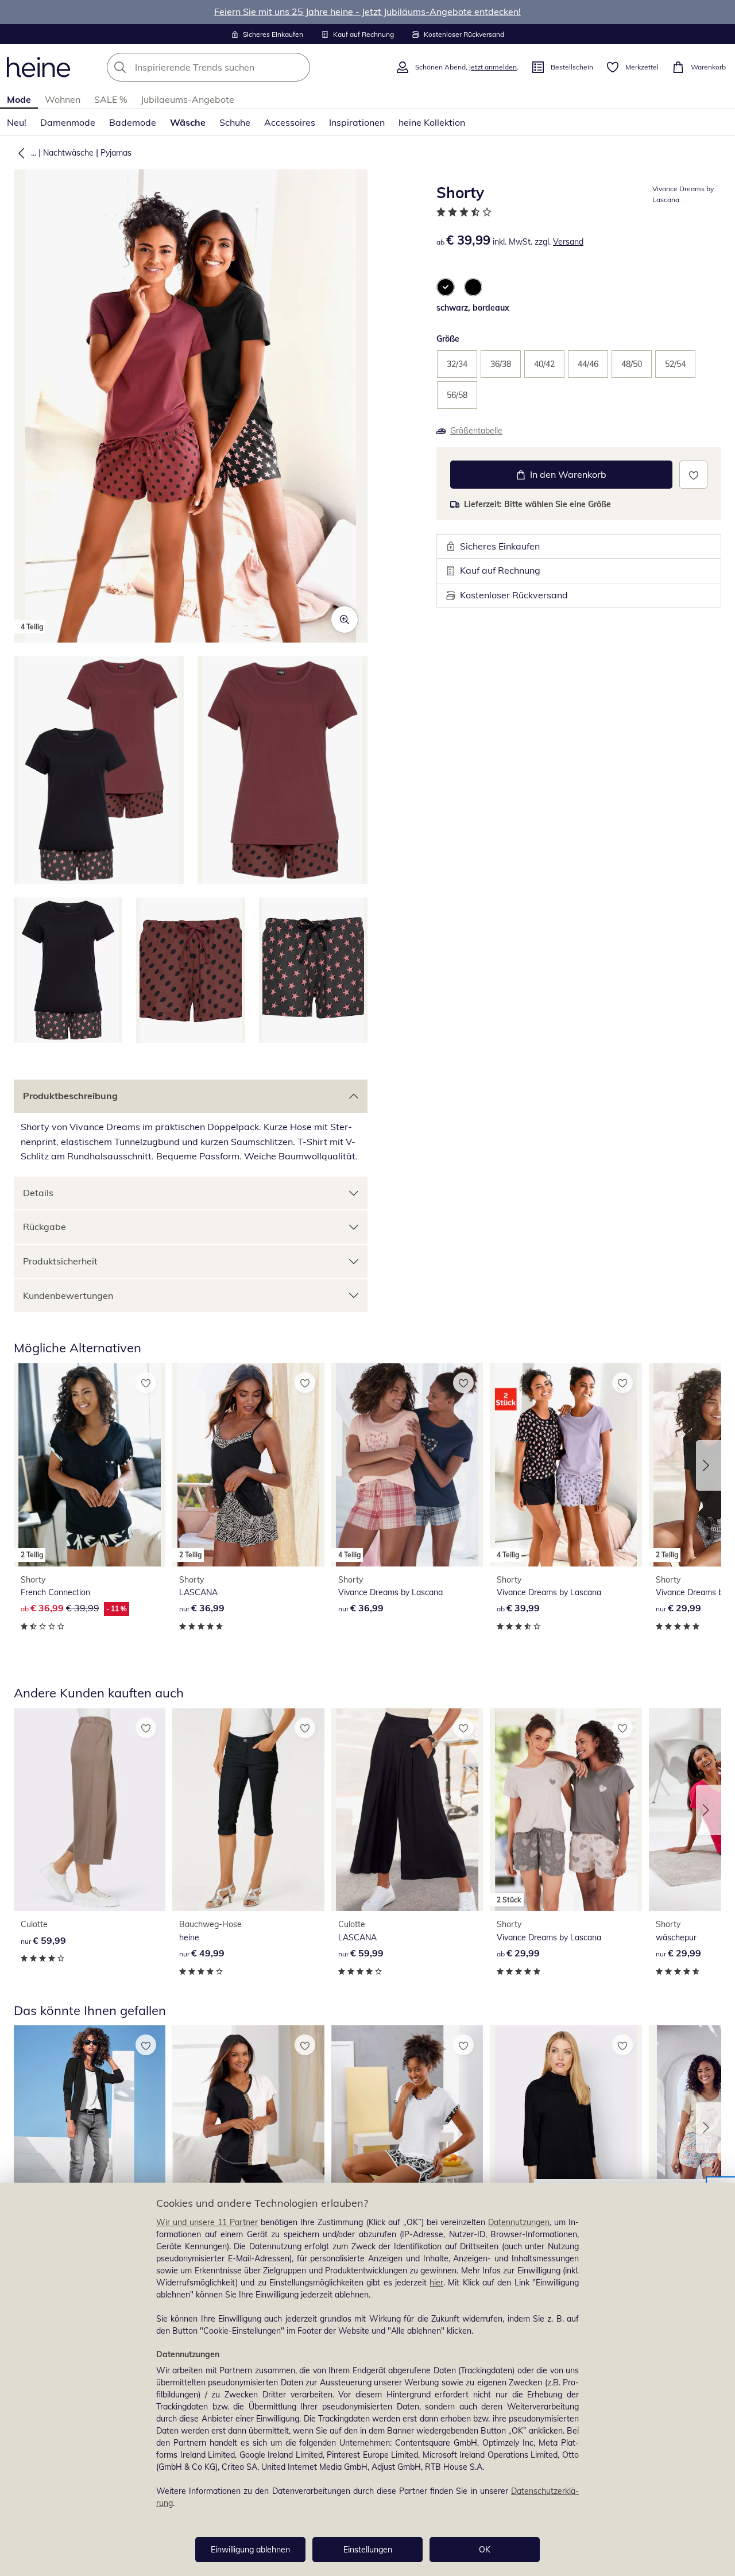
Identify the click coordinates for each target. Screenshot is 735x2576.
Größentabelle (476, 431)
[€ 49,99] (248, 1810)
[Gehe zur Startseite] (38, 67)
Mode (19, 99)
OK (485, 2550)
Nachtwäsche (68, 153)
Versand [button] (568, 242)
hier (436, 2283)
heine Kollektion (432, 122)
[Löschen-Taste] (298, 67)
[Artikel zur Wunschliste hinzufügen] (693, 475)
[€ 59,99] (90, 1810)
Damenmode (68, 122)
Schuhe (235, 122)
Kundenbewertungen (68, 1295)
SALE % (111, 99)
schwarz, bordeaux (473, 308)
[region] (367, 2379)
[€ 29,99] (248, 2127)
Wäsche (188, 122)
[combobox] (234, 67)
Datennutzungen (519, 2222)
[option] (446, 287)
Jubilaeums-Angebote (187, 99)
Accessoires (290, 122)
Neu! (17, 122)
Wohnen (63, 99)
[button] (19, 153)
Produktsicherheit (60, 1261)
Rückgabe (45, 1227)
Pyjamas (116, 153)
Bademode (133, 122)
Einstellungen (368, 2550)
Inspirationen (357, 122)
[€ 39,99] (90, 2127)
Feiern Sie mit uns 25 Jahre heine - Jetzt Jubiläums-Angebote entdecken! (367, 11)
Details (38, 1193)
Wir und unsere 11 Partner (207, 2222)
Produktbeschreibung (70, 1096)
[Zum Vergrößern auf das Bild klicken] (345, 620)
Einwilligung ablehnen (250, 2550)
